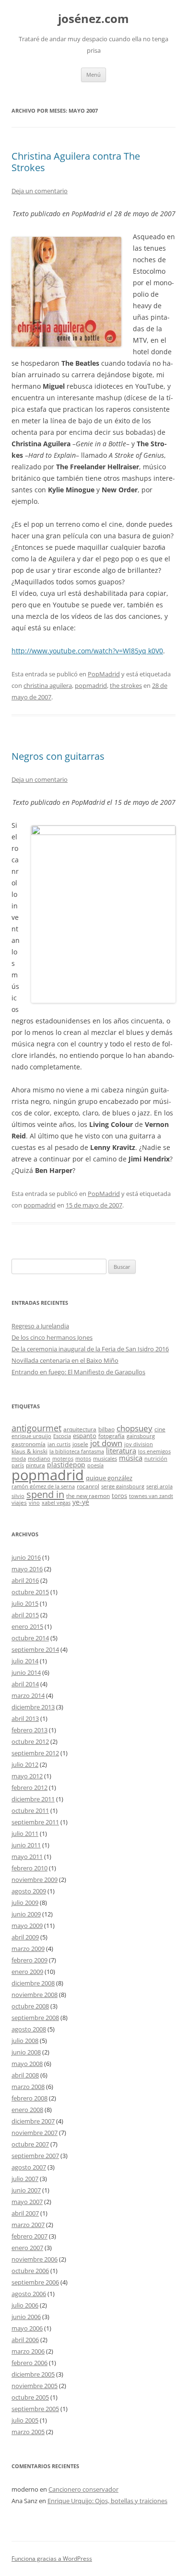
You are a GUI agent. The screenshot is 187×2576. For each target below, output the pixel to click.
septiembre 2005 (35, 2409)
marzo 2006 (28, 2351)
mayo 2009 (27, 1926)
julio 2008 (25, 2041)
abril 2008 (25, 2075)
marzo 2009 (28, 1949)
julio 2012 (25, 1764)
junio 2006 (26, 2317)
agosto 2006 (29, 2294)
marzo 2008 (28, 2087)
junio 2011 (26, 1845)
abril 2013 (25, 1718)
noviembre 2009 (35, 1880)
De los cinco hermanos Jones (52, 1337)
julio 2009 (25, 1903)
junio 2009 (26, 1914)
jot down (106, 1443)
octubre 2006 (30, 2271)
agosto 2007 (29, 2167)
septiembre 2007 (35, 2156)
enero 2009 (27, 1972)
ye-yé (81, 1502)
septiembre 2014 (35, 1649)
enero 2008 (27, 2110)
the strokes (126, 685)
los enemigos (154, 1451)
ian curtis (59, 1444)
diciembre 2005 (33, 2374)
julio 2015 (25, 1603)
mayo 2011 (27, 1857)
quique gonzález (109, 1478)
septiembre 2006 (35, 2282)
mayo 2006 (27, 2328)
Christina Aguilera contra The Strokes (76, 162)
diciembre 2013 (33, 1707)
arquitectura (80, 1429)
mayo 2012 (27, 1776)
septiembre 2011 (35, 1822)
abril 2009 (25, 1937)
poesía (95, 1465)
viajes (19, 1502)
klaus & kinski (29, 1451)
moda (19, 1459)
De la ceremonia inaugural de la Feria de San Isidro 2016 (90, 1349)
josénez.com (93, 19)
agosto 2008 (29, 2029)
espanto (85, 1436)
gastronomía (29, 1444)
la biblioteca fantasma (77, 1451)
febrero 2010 (29, 1868)
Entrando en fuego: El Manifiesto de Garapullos (78, 1372)
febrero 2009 (29, 1960)
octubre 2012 (30, 1741)
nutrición (156, 1459)
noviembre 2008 (35, 1995)
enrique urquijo (31, 1436)
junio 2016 (26, 1557)
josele (80, 1444)
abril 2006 (25, 2340)
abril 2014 (25, 1684)
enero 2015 (27, 1626)
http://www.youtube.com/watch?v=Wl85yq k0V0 (87, 651)
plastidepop (66, 1465)
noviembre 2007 (35, 2133)
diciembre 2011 (33, 1799)
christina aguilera (48, 685)
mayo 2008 (27, 2064)
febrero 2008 (29, 2098)
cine (160, 1429)
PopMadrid (104, 674)
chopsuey (134, 1428)
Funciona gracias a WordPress (52, 2559)
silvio (18, 1496)
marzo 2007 (28, 2225)
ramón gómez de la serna (43, 1486)
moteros (63, 1459)
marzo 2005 (28, 2432)
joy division (139, 1444)
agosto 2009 (29, 1891)
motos (83, 1459)
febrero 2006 (29, 2363)
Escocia (62, 1436)
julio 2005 (25, 2420)
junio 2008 (26, 2052)
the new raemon (88, 1496)
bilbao (106, 1429)
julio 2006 (25, 2305)
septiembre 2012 (35, 1753)
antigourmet (36, 1428)
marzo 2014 (28, 1695)
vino (34, 1503)
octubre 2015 (30, 1592)
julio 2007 (25, 2179)
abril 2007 (25, 2213)
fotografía (111, 1436)
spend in (45, 1494)
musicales (105, 1459)
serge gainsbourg (123, 1486)
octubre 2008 (30, 2006)
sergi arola (159, 1486)
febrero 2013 (29, 1730)
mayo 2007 (27, 2202)
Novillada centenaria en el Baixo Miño (65, 1360)
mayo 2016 (27, 1569)
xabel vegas (56, 1503)
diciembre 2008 (33, 1983)
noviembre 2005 (35, 2386)
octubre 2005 (30, 2397)
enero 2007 (27, 2248)
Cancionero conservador (83, 2489)
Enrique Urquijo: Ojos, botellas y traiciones (107, 2501)
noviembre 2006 (35, 2259)
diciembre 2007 (33, 2121)
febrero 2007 (29, 2236)
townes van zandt (151, 1496)
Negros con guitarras (58, 756)
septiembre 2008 (35, 2018)
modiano (39, 1459)
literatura (121, 1450)
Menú (93, 75)
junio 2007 (26, 2190)
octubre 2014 (30, 1638)
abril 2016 (25, 1580)
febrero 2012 (29, 1787)
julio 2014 (25, 1661)
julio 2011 (25, 1833)
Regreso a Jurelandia (40, 1326)
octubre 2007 (30, 2144)
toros (119, 1496)
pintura (35, 1465)
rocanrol (88, 1486)
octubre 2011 (30, 1810)
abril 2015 (25, 1615)
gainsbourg (141, 1436)
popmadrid (91, 685)
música (131, 1458)
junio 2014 (26, 1672)
